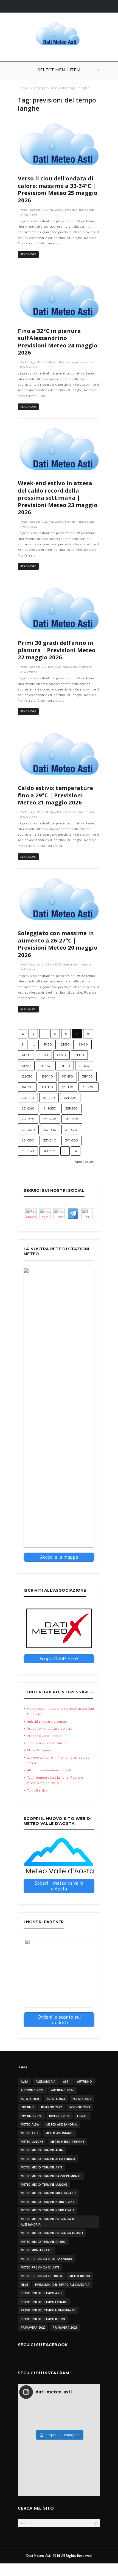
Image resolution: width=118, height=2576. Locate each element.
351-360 (28, 1151)
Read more (28, 254)
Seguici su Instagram (62, 2435)
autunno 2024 (62, 2090)
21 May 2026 (53, 667)
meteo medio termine (67, 2142)
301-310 (50, 1130)
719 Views (30, 215)
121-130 (27, 1076)
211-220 (49, 1098)
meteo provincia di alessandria (47, 2259)
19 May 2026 (53, 964)
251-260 (71, 1108)
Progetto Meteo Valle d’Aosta (50, 1728)
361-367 (49, 1151)
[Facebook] (31, 1214)
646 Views (30, 527)
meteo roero (80, 2276)
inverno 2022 (52, 2107)
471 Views (30, 969)
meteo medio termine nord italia (48, 2210)
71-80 (79, 1055)
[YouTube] (59, 1214)
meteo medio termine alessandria (48, 2159)
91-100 (45, 1066)
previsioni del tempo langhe (44, 2302)
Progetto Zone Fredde (44, 1736)
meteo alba (30, 2124)
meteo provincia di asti (40, 2267)
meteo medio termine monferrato (48, 2193)
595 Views (30, 817)
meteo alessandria (62, 2124)
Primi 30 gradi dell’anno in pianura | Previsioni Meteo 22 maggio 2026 (57, 650)
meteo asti (29, 2133)
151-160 (87, 1076)
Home (23, 88)
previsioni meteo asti (79, 210)
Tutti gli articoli (38, 1790)
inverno (27, 2107)
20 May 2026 (53, 812)
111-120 (84, 1066)
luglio (82, 2116)
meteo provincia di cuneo (41, 2276)
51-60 (44, 1055)
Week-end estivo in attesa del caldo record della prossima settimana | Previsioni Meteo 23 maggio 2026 (58, 497)
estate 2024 (82, 2099)
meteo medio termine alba (42, 2150)
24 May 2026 (53, 210)
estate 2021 (30, 2099)
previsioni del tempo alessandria (62, 2285)
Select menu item (59, 70)
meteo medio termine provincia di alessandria (48, 2222)
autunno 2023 (32, 2090)
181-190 (68, 1087)
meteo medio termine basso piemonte (51, 2176)
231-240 (28, 1108)
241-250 (50, 1108)
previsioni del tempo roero (43, 2319)
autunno (85, 2082)
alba (25, 2082)
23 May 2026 (53, 362)
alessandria (46, 2082)
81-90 (26, 1066)
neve (24, 2285)
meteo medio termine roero (43, 2242)
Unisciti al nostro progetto (47, 1721)
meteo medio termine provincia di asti (52, 2233)
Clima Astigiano (39, 1750)
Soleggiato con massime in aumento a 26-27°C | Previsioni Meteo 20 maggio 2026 (58, 944)
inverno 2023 (80, 2107)
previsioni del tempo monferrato (48, 2310)
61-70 (61, 1055)
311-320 (71, 1130)
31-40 (83, 1044)
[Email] (87, 1214)
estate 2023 (56, 2099)
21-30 (65, 1044)
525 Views (30, 367)
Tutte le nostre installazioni (48, 1743)
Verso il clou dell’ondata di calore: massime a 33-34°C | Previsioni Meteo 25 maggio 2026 (58, 189)
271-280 (50, 1119)
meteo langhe (32, 2142)
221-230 (70, 1098)
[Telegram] (73, 1214)
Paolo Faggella (30, 210)
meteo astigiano (59, 2133)
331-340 (50, 1140)
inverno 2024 (31, 2116)
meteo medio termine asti (41, 2167)
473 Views (30, 672)
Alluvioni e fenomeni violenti (49, 1770)
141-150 (68, 1076)
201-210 (28, 1098)
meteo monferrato (36, 2250)
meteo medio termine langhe (44, 2185)
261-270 (28, 1119)
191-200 (88, 1087)
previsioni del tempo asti (41, 2293)
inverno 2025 (60, 2116)
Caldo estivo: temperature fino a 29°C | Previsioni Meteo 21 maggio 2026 (55, 795)
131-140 (47, 1076)
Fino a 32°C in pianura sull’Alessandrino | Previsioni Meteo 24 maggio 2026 (58, 342)
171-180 (47, 1087)
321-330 (28, 1140)
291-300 (28, 1130)
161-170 (27, 1087)
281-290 (72, 1119)
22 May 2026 (53, 522)
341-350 (72, 1140)
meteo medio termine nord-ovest (48, 2202)
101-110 (65, 1066)
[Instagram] (45, 1214)
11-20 (48, 1044)
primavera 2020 (33, 2328)
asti (66, 2082)
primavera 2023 (65, 2328)
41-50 (26, 1055)
